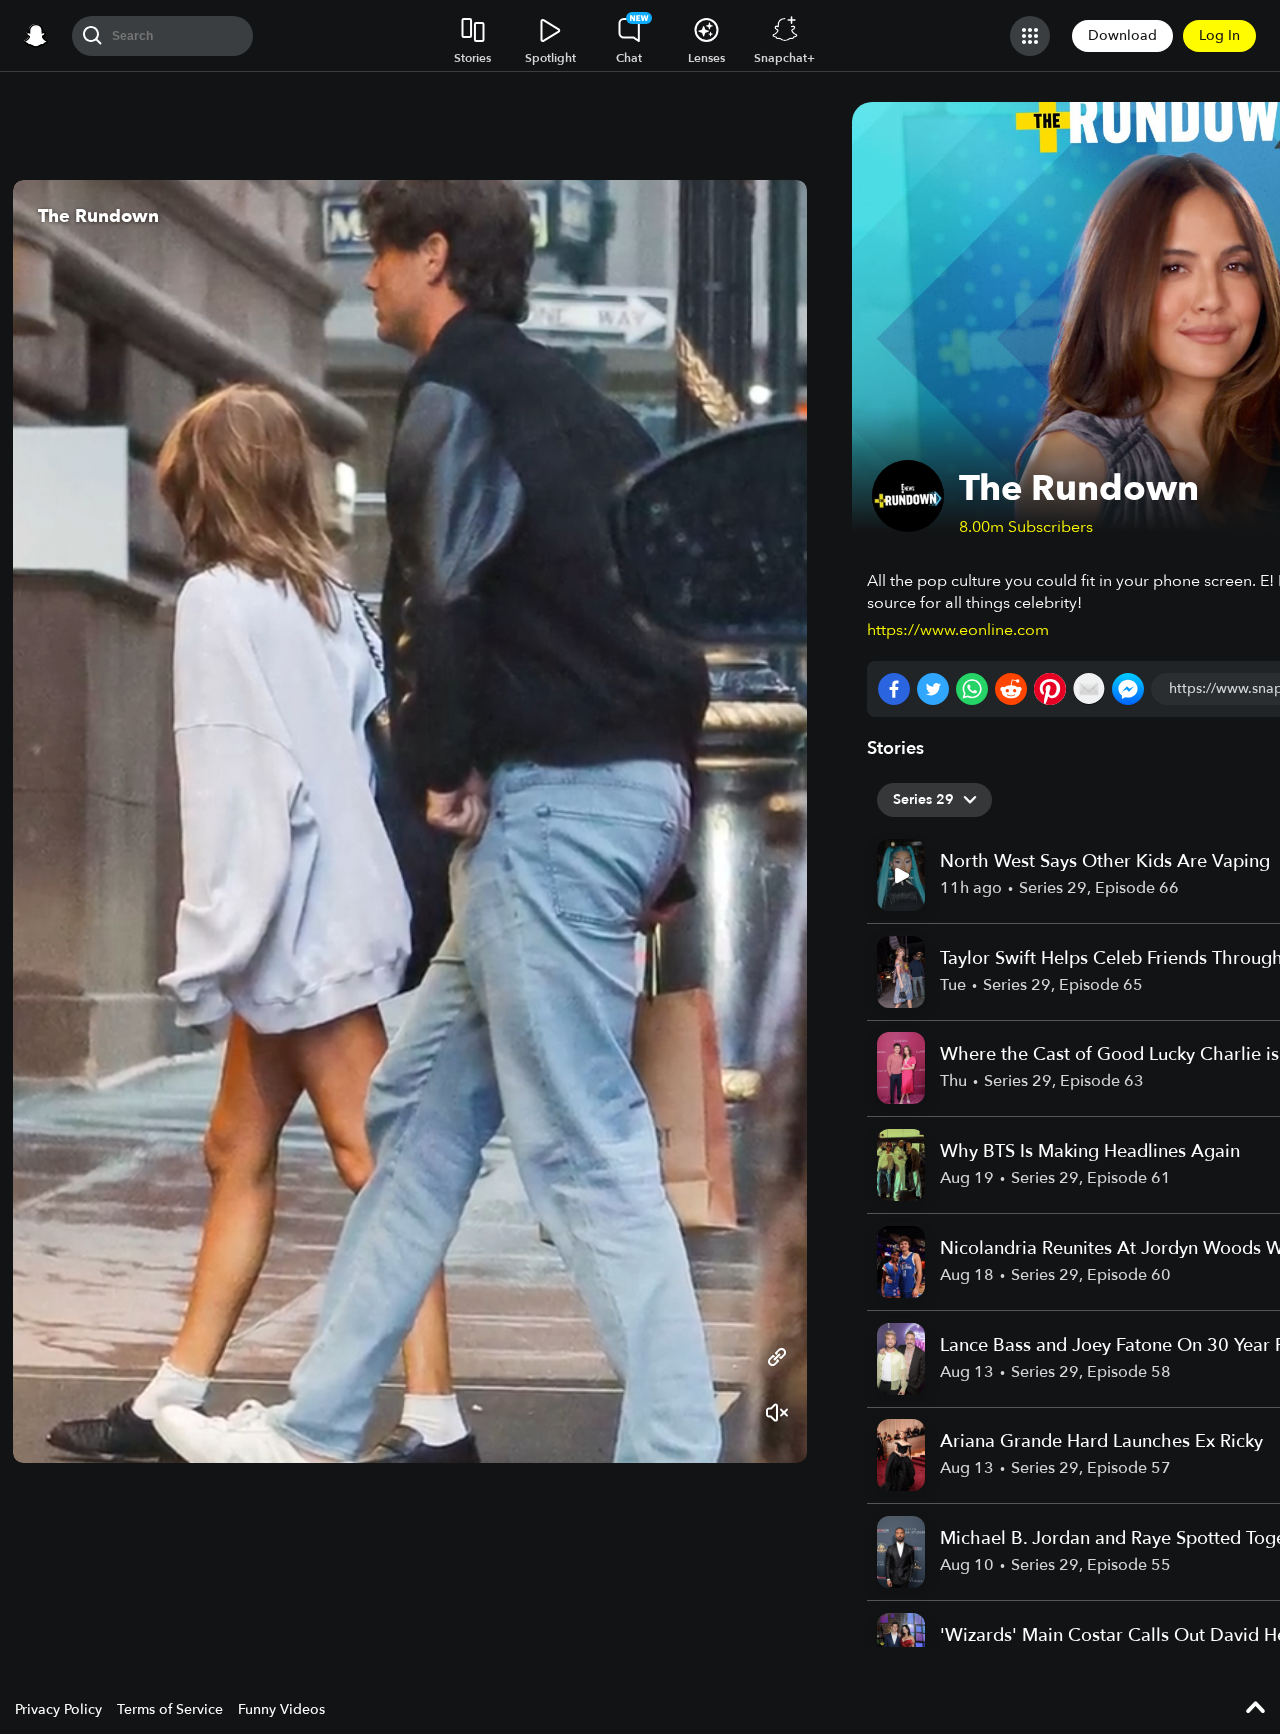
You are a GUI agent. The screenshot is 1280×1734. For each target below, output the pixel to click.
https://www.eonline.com (958, 630)
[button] (48, 821)
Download (1122, 35)
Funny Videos (281, 1709)
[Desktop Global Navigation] (36, 36)
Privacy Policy (58, 1709)
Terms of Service (170, 1709)
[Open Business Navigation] (1030, 36)
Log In (1219, 35)
